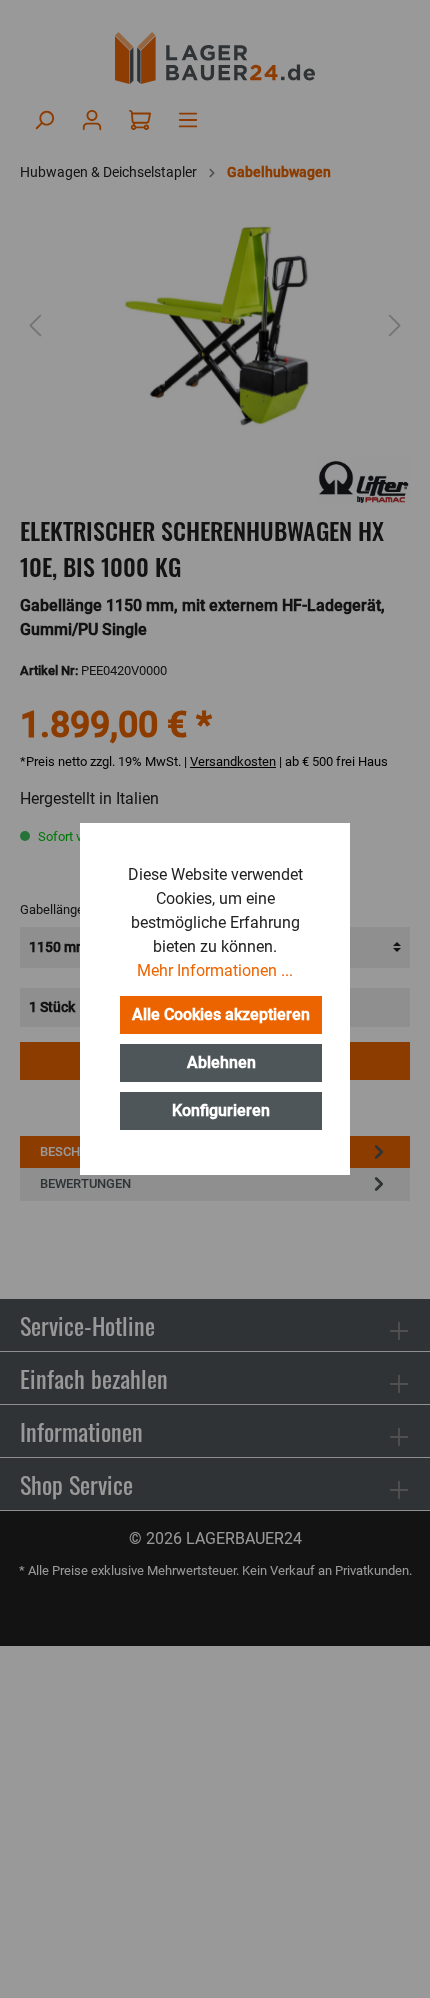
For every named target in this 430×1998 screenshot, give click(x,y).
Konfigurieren (221, 1110)
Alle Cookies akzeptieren (221, 1014)
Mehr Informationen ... (215, 970)
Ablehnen (221, 1062)
